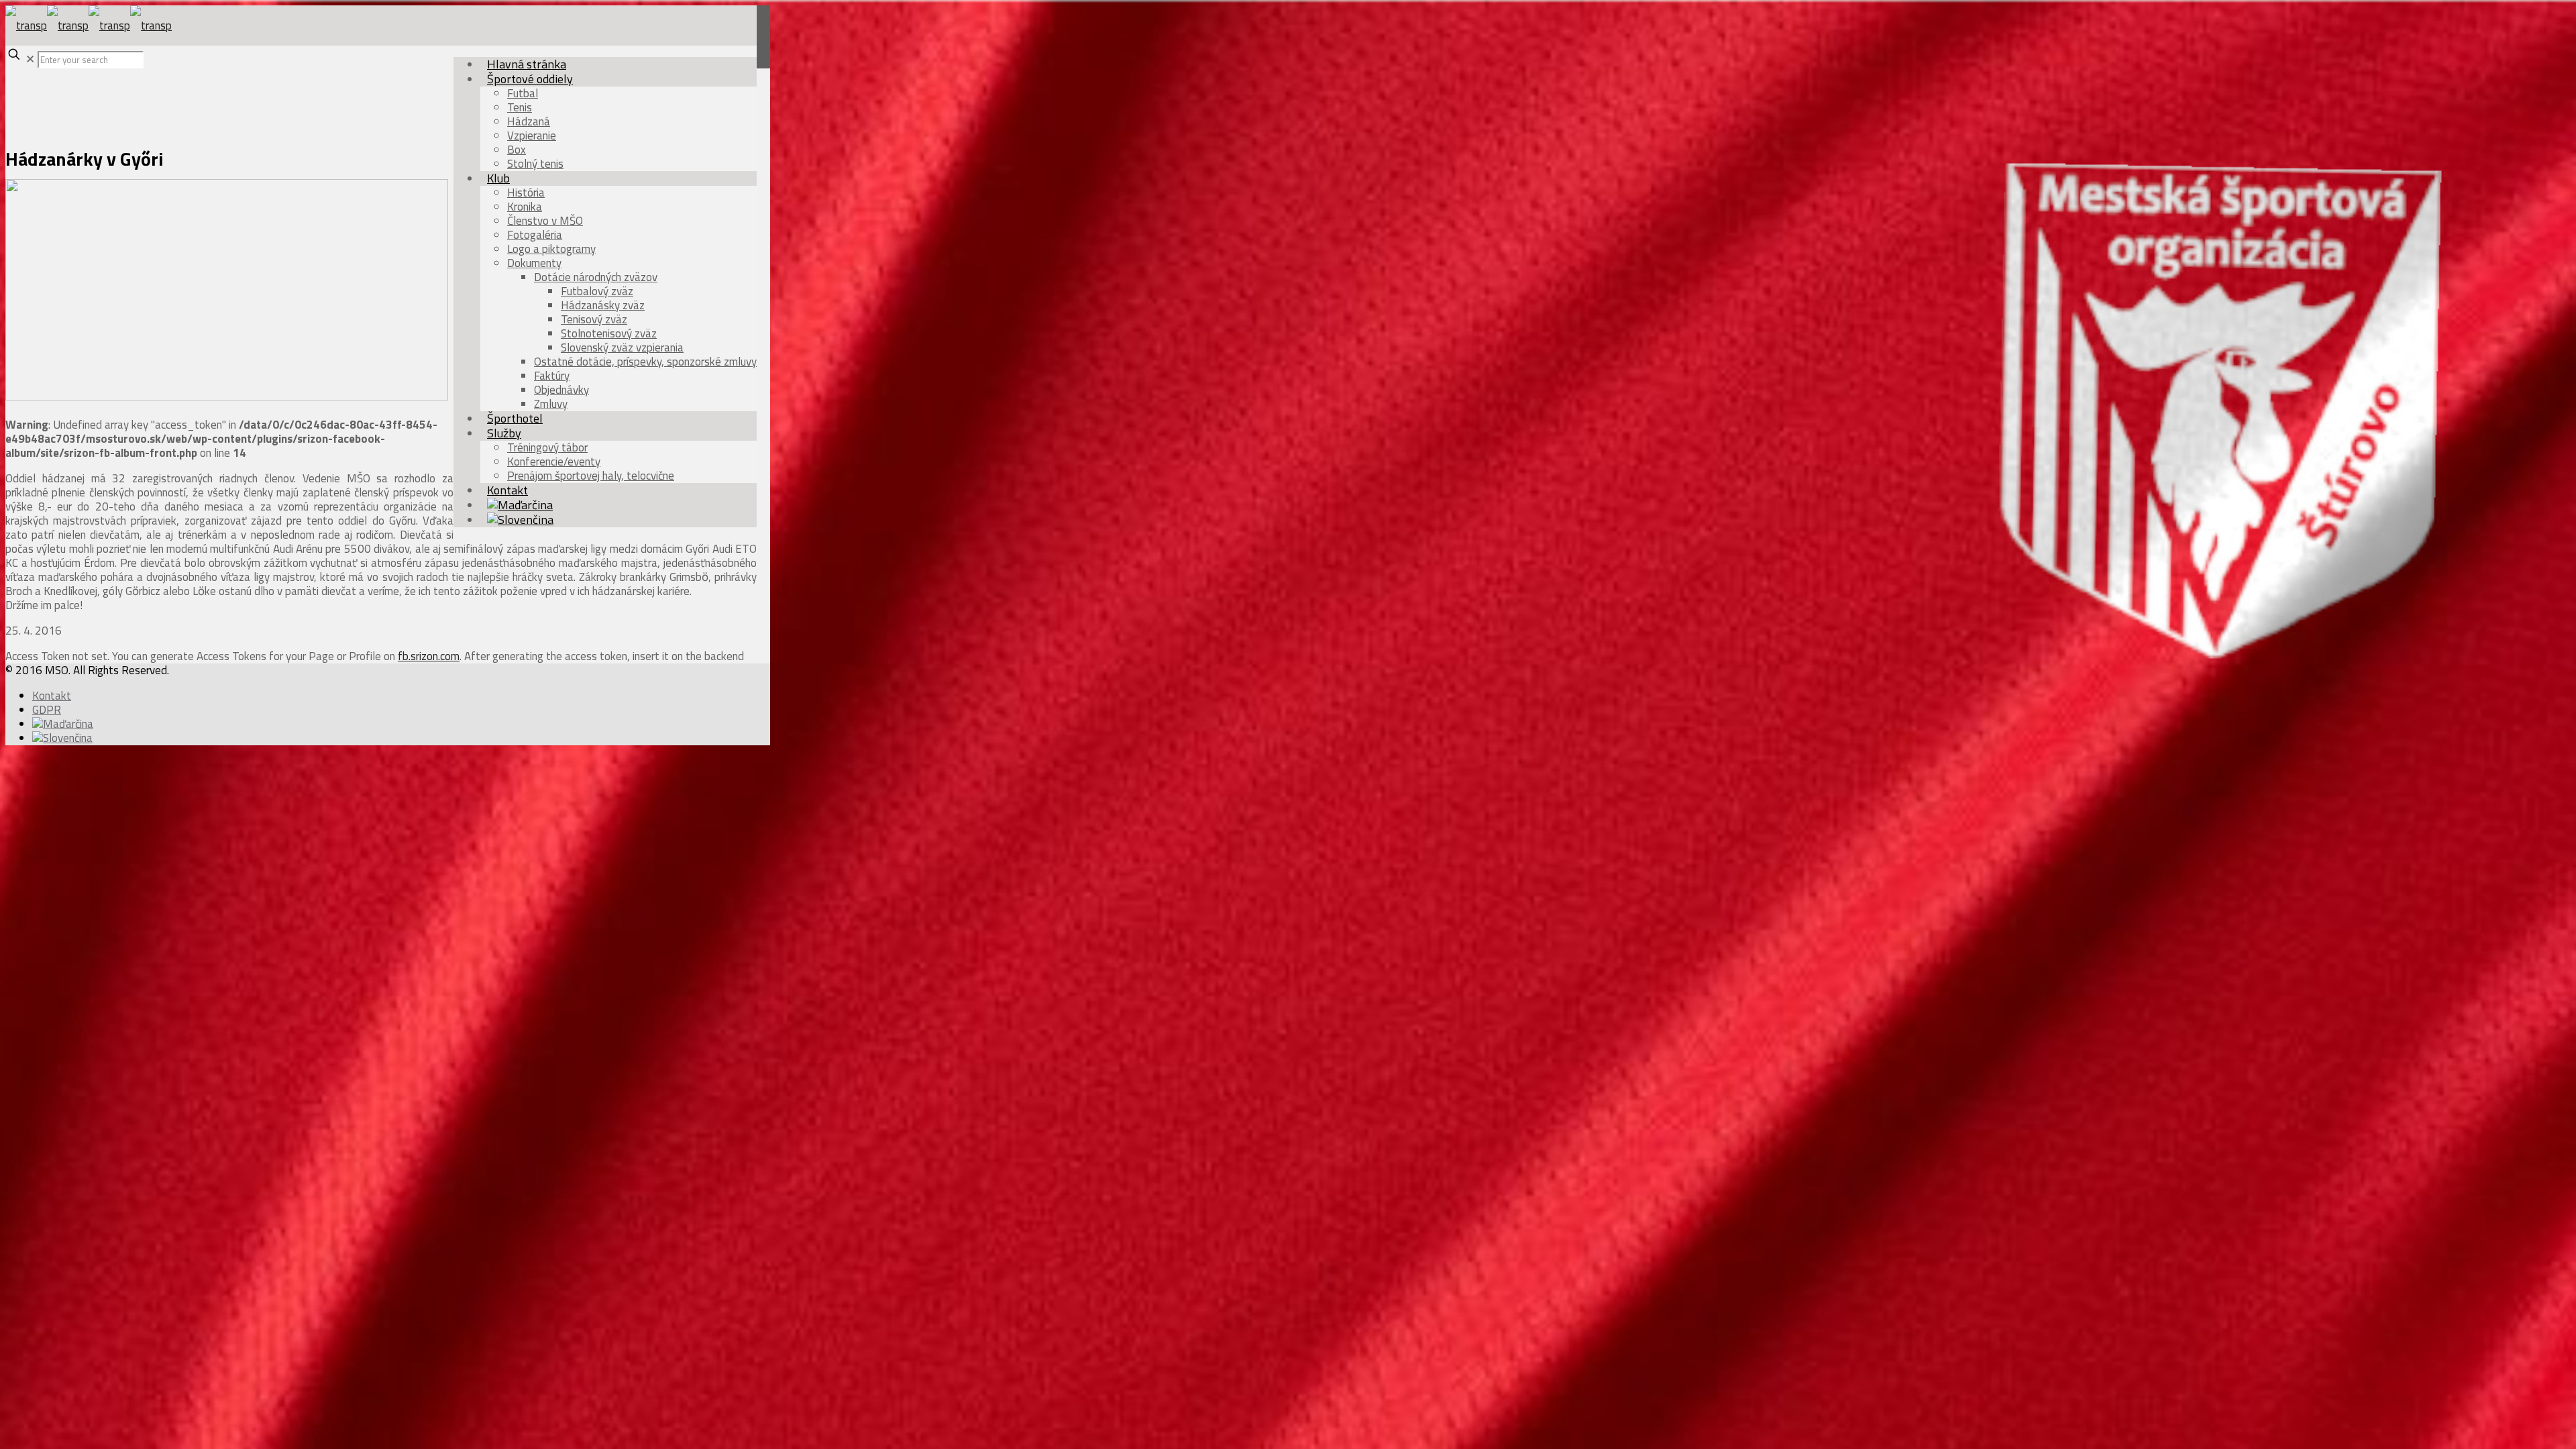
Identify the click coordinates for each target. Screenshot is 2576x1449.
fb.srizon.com (429, 656)
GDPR (47, 710)
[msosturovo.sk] (89, 25)
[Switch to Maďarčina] (63, 724)
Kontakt (52, 696)
